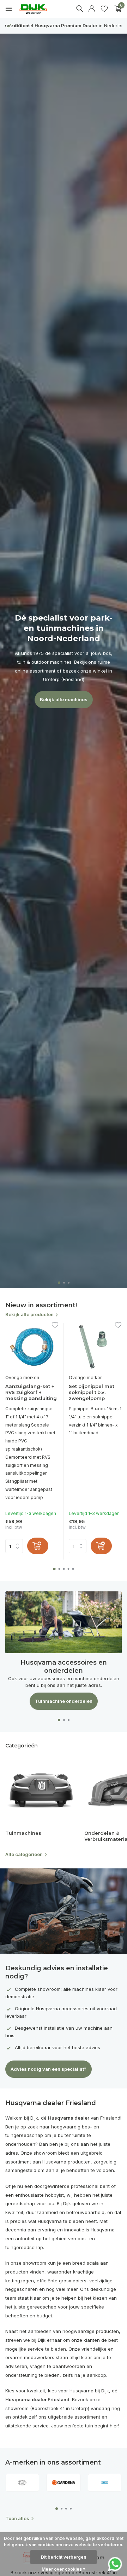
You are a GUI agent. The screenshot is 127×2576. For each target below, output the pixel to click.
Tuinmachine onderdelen (64, 1701)
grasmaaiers (73, 2281)
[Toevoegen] (38, 1546)
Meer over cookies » (64, 2569)
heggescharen (22, 2289)
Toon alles (17, 2518)
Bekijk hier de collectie (64, 676)
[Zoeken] (79, 8)
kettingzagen (20, 2281)
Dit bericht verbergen (64, 2557)
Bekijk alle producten (29, 1314)
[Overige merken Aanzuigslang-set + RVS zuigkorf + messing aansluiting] (32, 1347)
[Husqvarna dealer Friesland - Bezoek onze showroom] (38, 9)
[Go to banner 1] (64, 1651)
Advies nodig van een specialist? (49, 2069)
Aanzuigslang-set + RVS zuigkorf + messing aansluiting (31, 1392)
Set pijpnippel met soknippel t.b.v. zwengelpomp (92, 1392)
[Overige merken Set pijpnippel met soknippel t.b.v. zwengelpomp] (95, 1347)
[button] (59, 1283)
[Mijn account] (92, 9)
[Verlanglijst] (104, 9)
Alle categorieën (24, 1854)
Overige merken (22, 1378)
